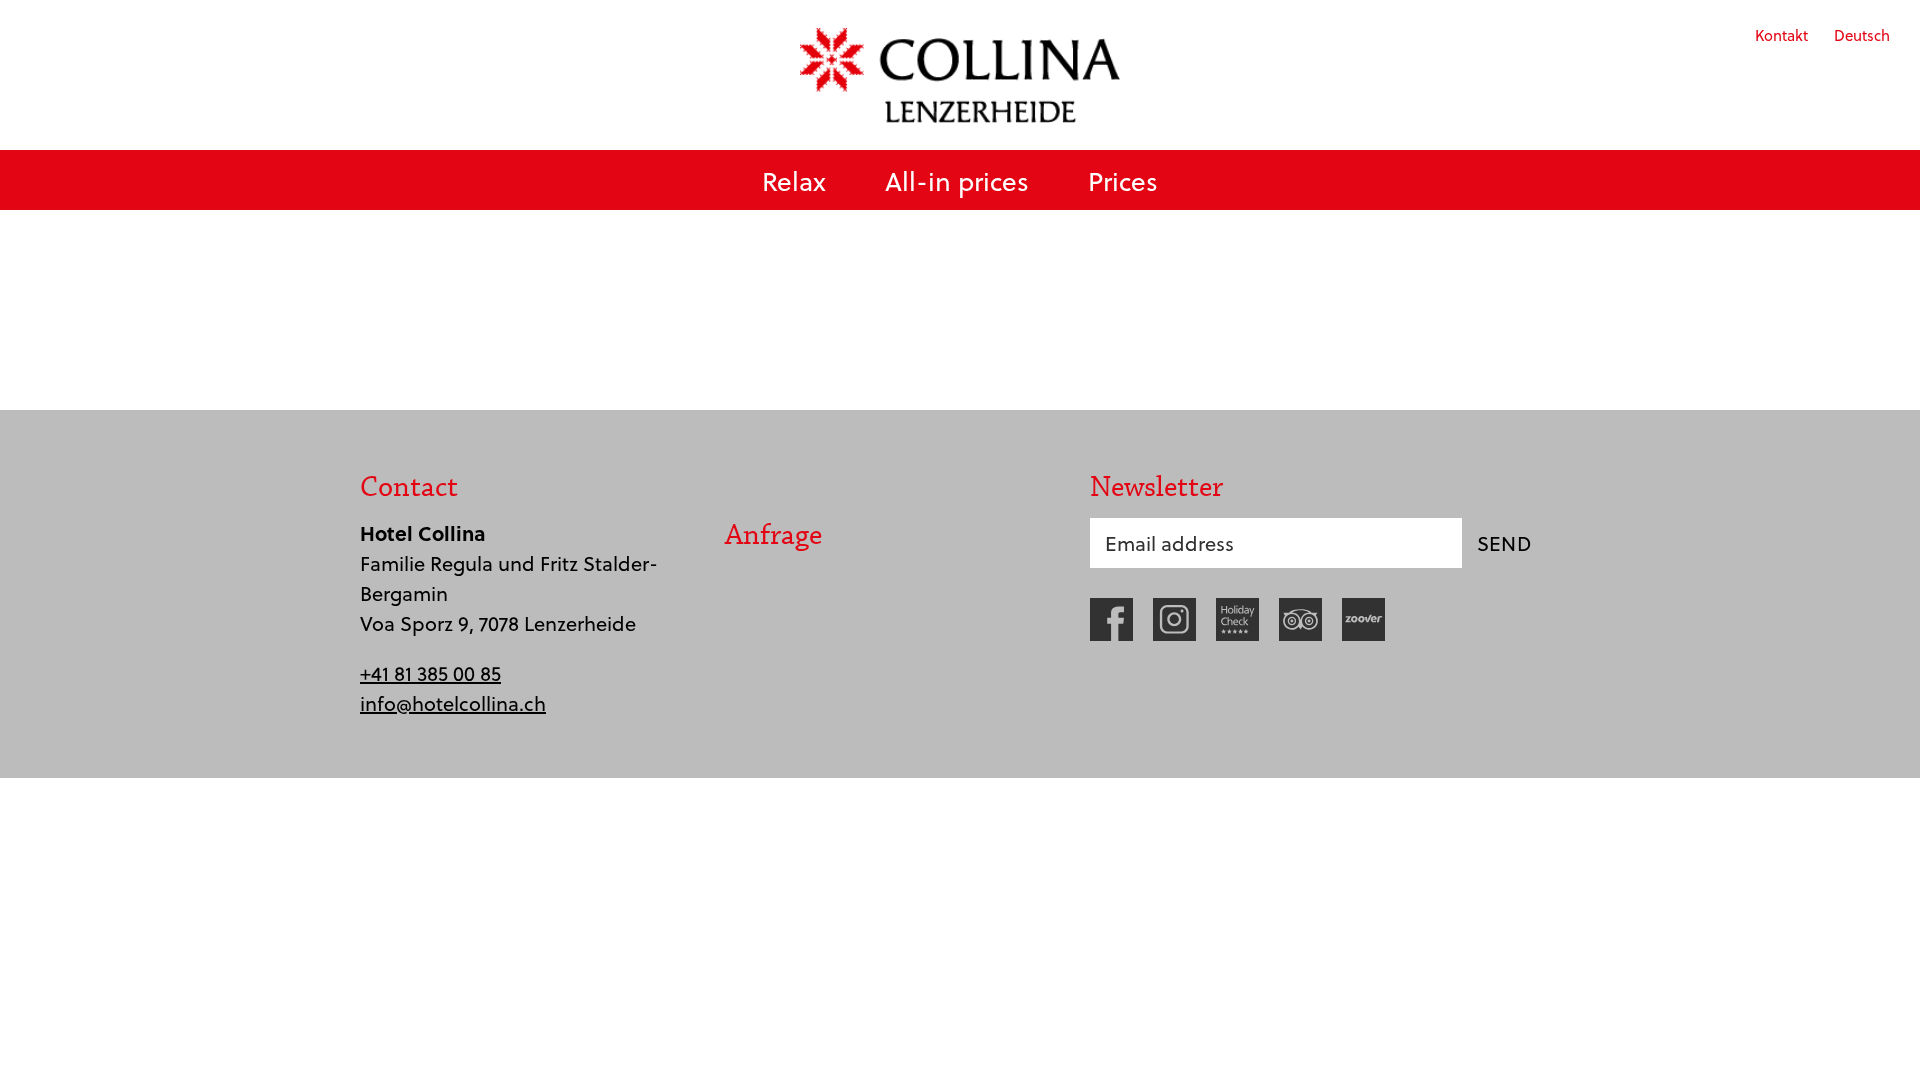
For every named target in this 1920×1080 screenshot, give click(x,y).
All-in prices (957, 180)
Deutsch (1862, 35)
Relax (794, 180)
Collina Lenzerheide (960, 75)
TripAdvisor (1300, 619)
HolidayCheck (1237, 619)
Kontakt (1781, 35)
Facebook (1111, 619)
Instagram (1174, 619)
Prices (1123, 180)
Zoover (1363, 619)
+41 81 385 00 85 (430, 673)
